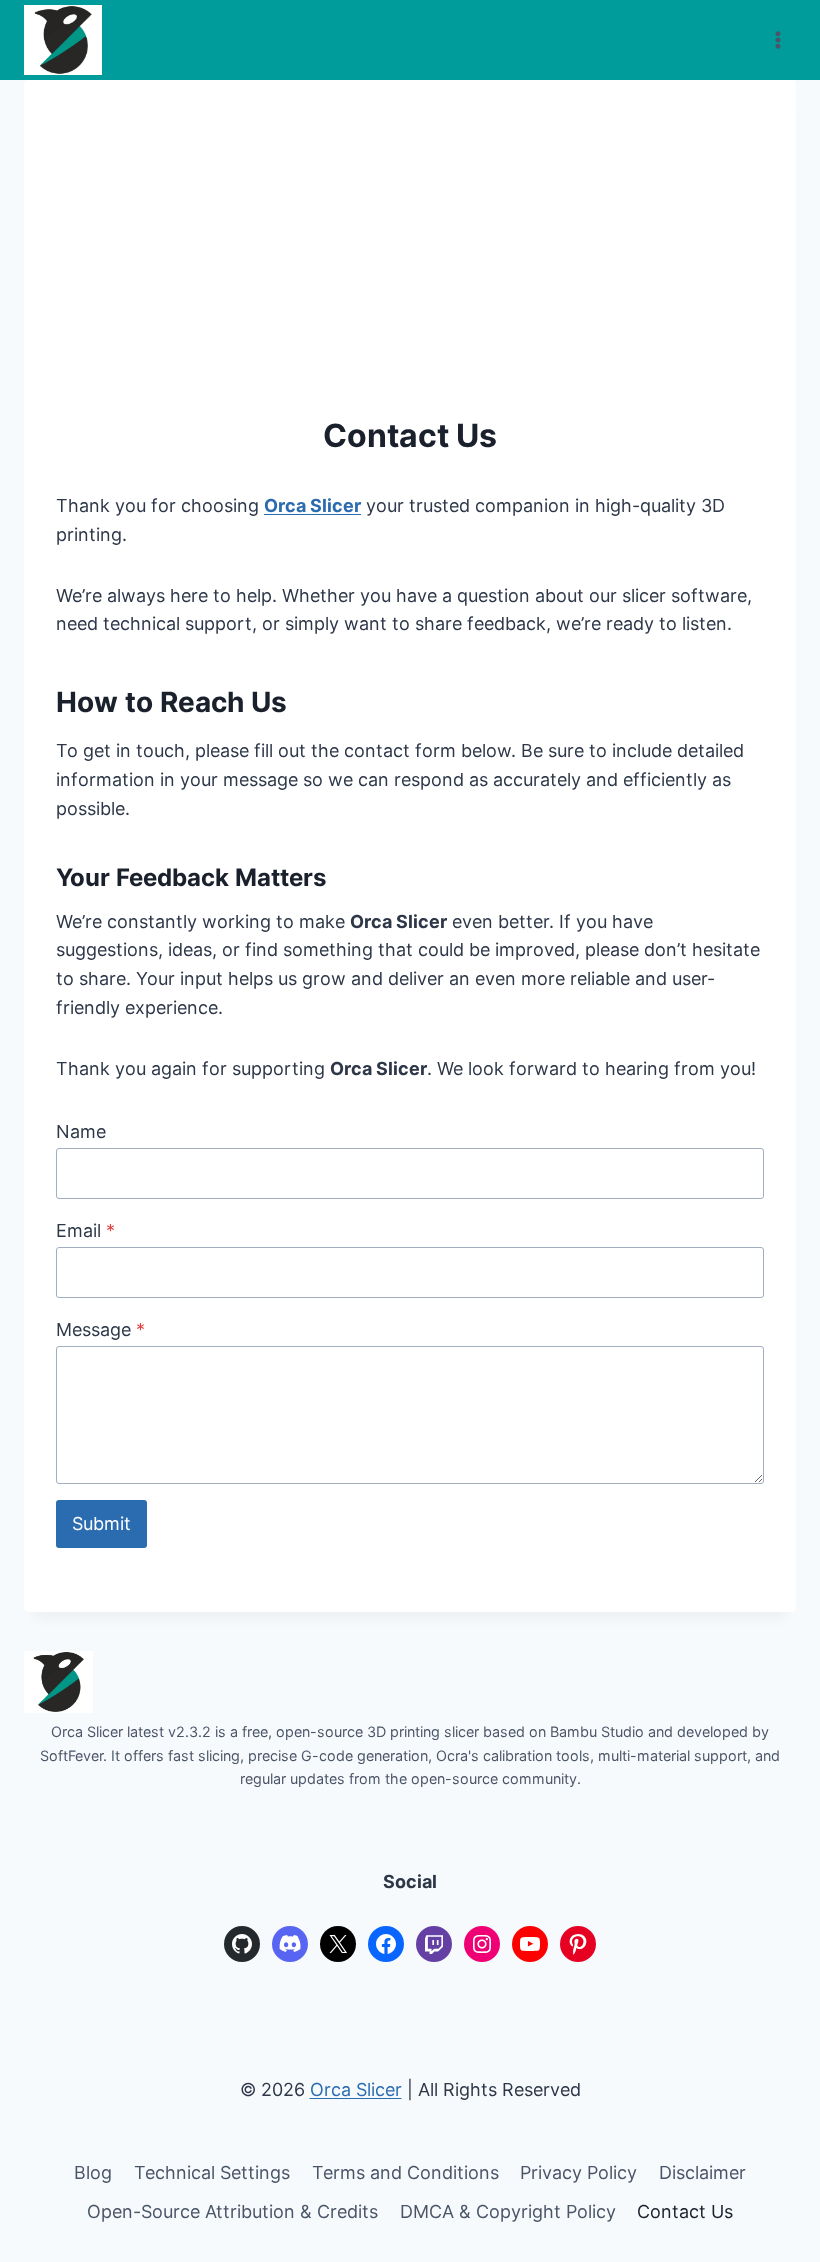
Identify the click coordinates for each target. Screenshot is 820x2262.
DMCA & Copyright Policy (508, 2211)
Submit (101, 1523)
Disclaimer (702, 2172)
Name (81, 1131)
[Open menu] (777, 39)
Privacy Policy (578, 2172)
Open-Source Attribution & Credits (232, 2211)
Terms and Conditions (405, 2172)
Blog (93, 2172)
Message (100, 1329)
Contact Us (685, 2211)
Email (85, 1230)
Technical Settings (212, 2172)
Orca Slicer (312, 505)
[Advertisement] (410, 262)
